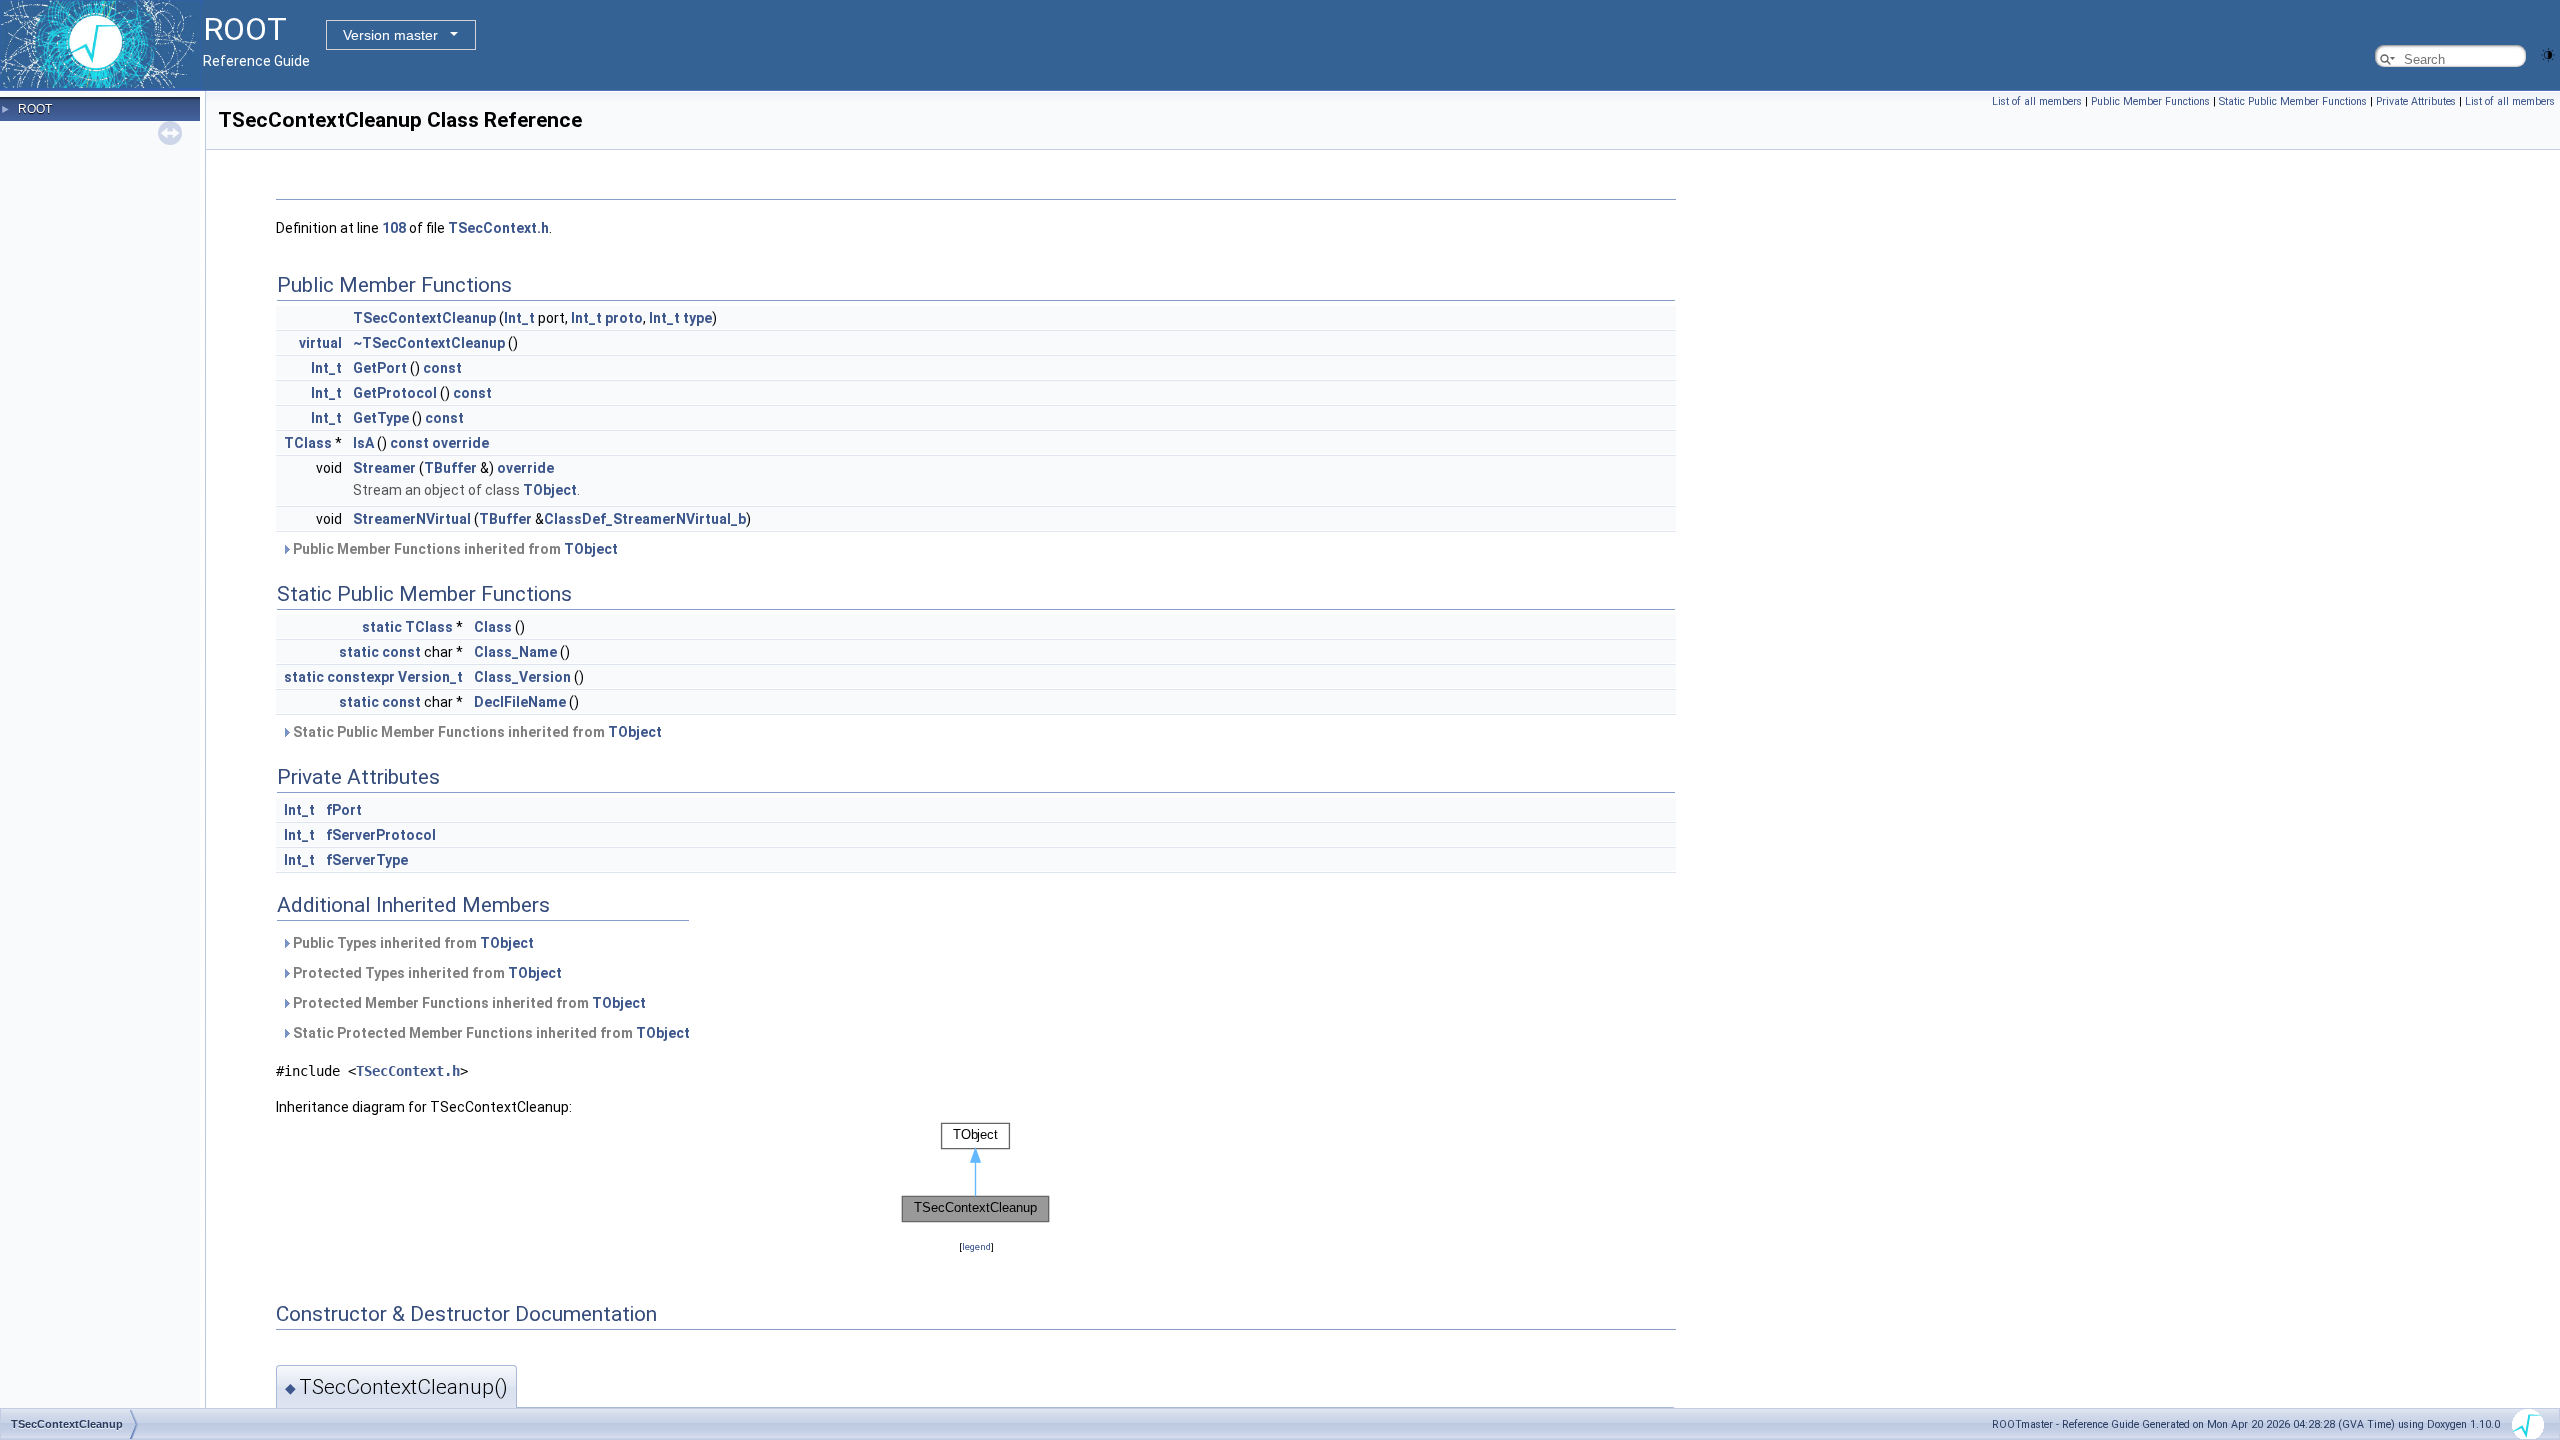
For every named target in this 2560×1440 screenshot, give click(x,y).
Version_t (430, 677)
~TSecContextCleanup (429, 343)
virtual (320, 343)
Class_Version (522, 677)
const (442, 368)
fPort (344, 810)
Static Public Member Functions (2293, 101)
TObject (550, 490)
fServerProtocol (381, 835)
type (697, 318)
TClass (308, 443)
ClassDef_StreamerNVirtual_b (645, 519)
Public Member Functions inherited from (454, 549)
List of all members (2037, 101)
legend (976, 1246)
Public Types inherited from (412, 943)
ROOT (35, 109)
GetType (381, 418)
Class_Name (515, 652)
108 (394, 228)
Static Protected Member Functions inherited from (490, 1033)
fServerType (367, 860)
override (460, 443)
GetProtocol (395, 393)
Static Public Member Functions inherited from (476, 732)
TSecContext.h (498, 228)
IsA (363, 443)
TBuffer (450, 468)
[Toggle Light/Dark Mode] (2548, 53)
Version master (390, 35)
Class (493, 627)
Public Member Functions (2150, 101)
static (382, 627)
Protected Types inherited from (426, 973)
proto (624, 318)
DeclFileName (520, 702)
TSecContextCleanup (424, 318)
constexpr (361, 677)
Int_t (519, 318)
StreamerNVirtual (412, 519)
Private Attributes (2416, 101)
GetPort (380, 368)
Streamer (384, 468)
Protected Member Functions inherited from (468, 1003)
